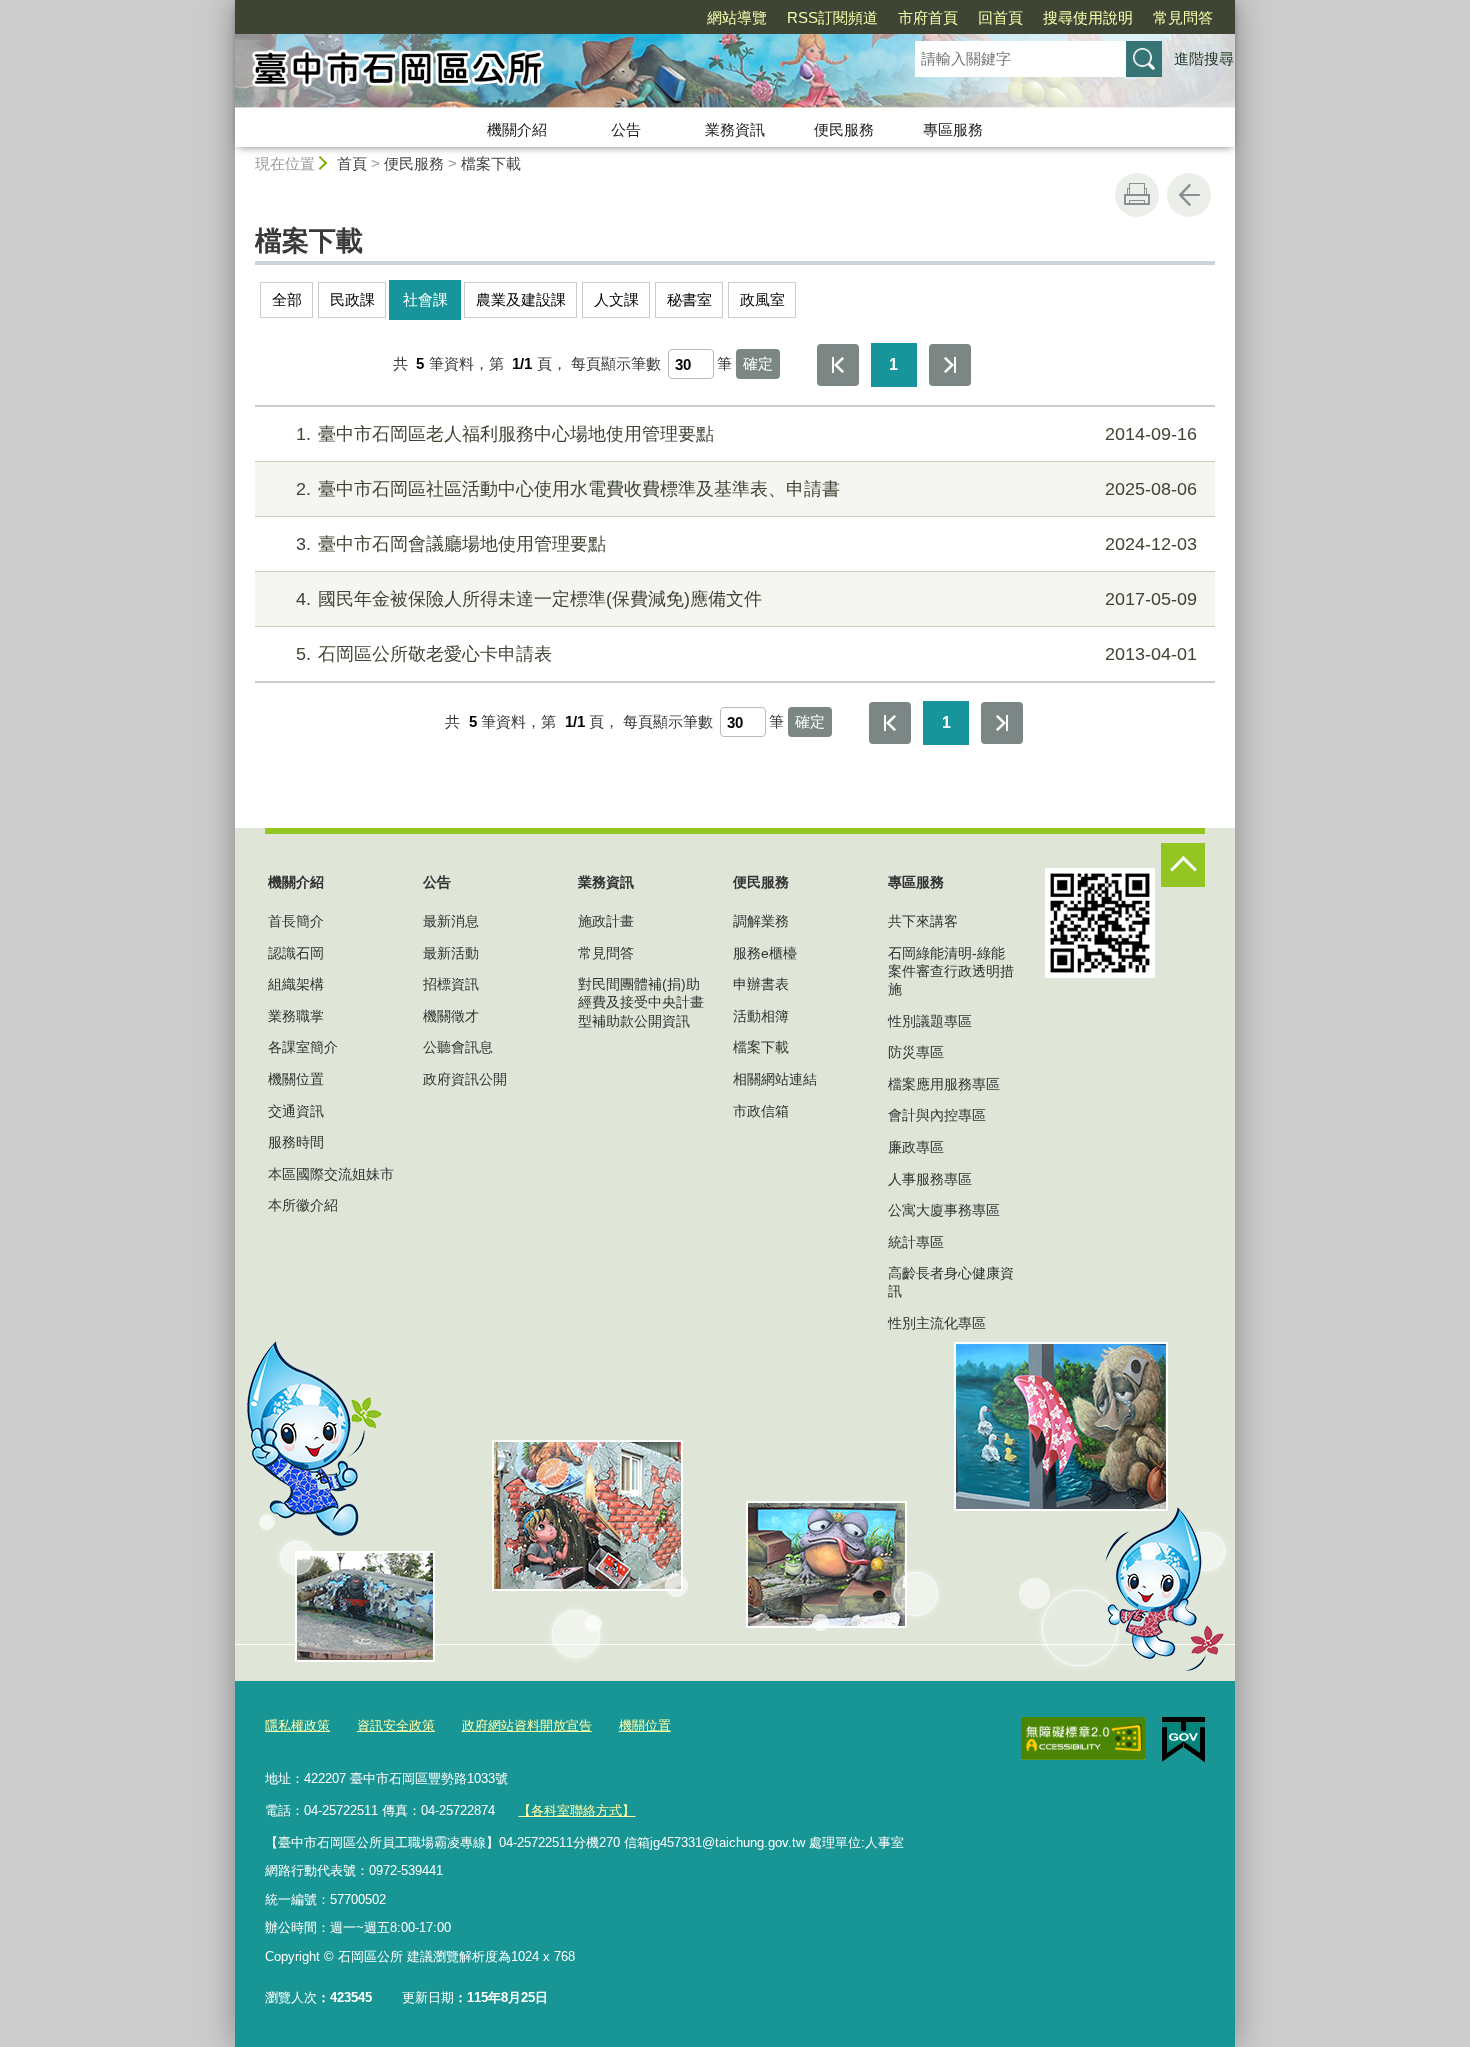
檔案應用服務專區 (944, 1084)
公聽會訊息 (458, 1047)
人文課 (616, 299)
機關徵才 (451, 1016)
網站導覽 (737, 17)
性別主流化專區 (937, 1323)
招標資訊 (451, 984)
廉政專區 (916, 1147)
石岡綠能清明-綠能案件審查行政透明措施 (951, 971)
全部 (287, 299)
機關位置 (296, 1079)
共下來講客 (923, 921)
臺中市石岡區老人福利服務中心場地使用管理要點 (746, 434)
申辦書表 (761, 984)
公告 (626, 129)
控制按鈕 (1183, 865)
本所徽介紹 (303, 1205)
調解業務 (761, 921)
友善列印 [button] (1137, 195)
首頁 (352, 163)
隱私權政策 (297, 1725)
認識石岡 (296, 953)
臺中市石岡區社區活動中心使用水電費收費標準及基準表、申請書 (746, 489)
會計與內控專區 (937, 1115)
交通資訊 (296, 1111)
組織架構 (296, 984)
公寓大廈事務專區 (944, 1210)
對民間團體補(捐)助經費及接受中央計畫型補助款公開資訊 (641, 1002)
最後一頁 (950, 365)
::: (226, 8)
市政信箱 (761, 1111)
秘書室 (689, 299)
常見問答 (1183, 17)
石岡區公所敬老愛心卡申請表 (746, 654)
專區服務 (953, 129)
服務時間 (296, 1142)
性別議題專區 (930, 1021)
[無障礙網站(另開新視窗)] (1083, 1739)
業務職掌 (296, 1016)
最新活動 (451, 953)
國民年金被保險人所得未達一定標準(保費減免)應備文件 (746, 599)
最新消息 (451, 921)
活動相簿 (761, 1016)
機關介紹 (517, 129)
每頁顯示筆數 (616, 363)
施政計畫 (606, 921)
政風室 (762, 299)
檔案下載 (491, 163)
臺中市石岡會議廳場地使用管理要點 (746, 544)
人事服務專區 (930, 1179)
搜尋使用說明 (1088, 17)
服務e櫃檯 (765, 953)
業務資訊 (735, 129)
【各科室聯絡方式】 (576, 1810)
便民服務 (844, 129)
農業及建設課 (521, 299)
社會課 (425, 299)
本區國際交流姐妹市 (331, 1174)
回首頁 (1000, 17)
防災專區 (916, 1052)
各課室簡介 (303, 1047)
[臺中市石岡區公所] (551, 73)
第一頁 (838, 365)
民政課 (352, 299)
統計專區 (916, 1242)
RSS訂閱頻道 (832, 17)
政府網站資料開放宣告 (527, 1725)
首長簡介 (296, 921)
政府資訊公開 (465, 1079)
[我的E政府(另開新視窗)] (1183, 1740)
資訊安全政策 (396, 1725)
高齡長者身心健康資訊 (951, 1282)
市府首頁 (928, 17)
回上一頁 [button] (1189, 195)
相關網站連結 (775, 1079)
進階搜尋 (1204, 58)
